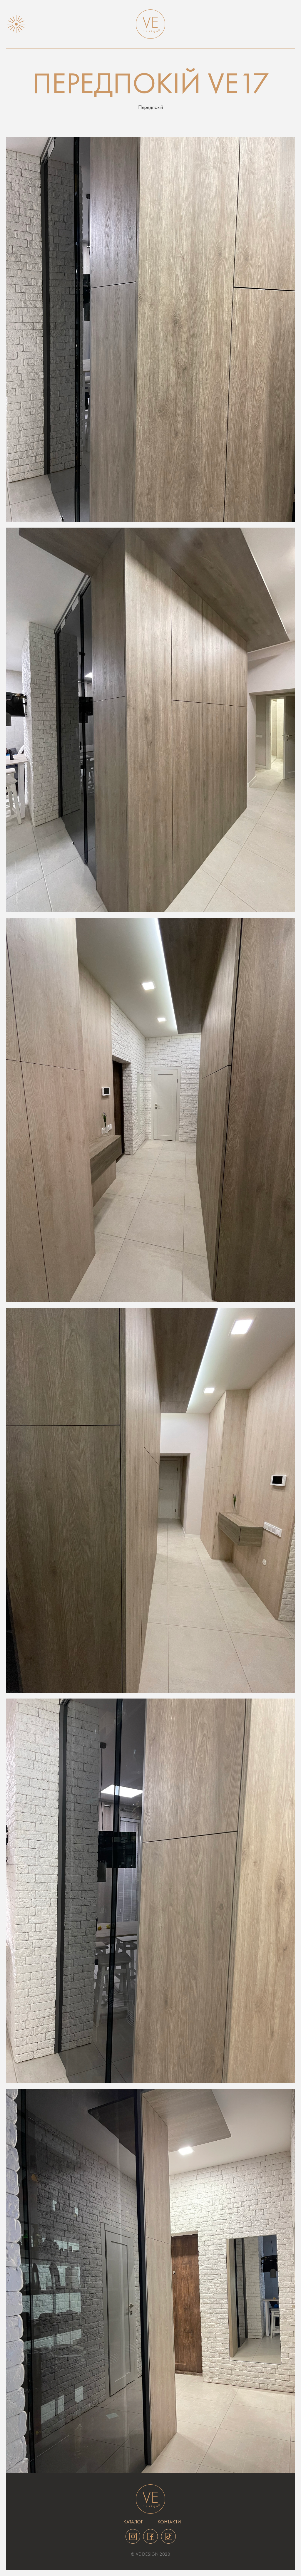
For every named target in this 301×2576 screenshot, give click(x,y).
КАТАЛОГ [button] (133, 2522)
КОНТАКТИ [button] (169, 2522)
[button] (16, 24)
